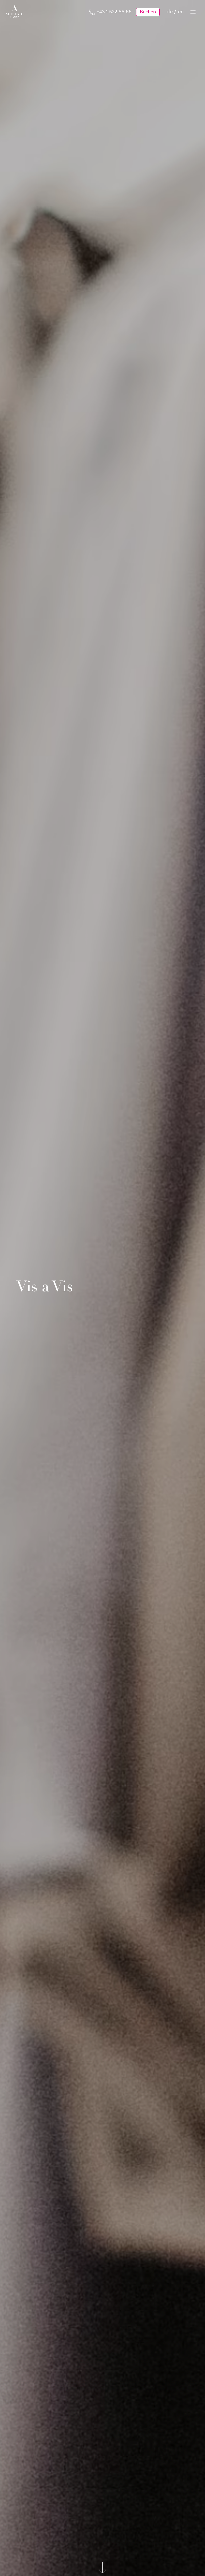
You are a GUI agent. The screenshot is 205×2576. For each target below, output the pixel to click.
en (181, 12)
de (170, 12)
